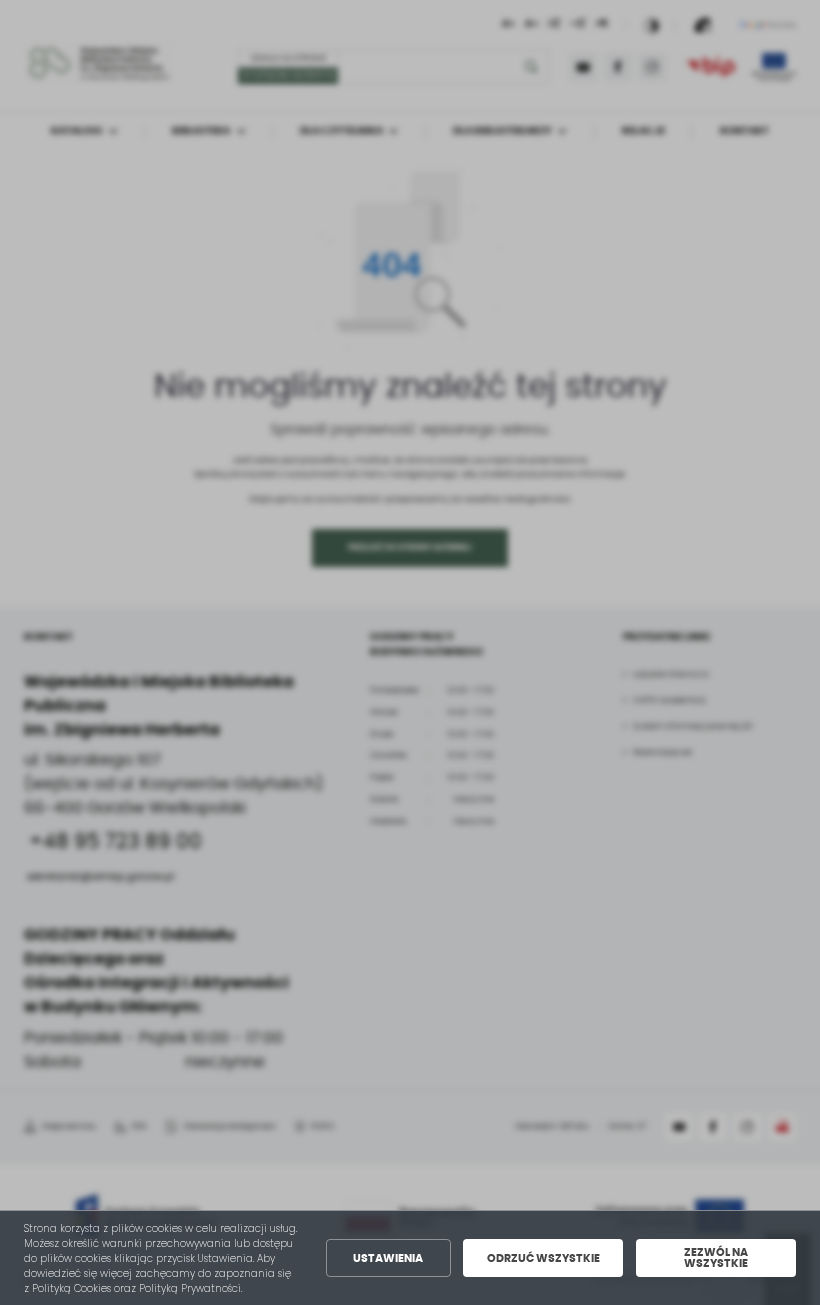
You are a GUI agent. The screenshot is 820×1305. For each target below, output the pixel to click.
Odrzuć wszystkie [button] (543, 1258)
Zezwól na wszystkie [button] (716, 1258)
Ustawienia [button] (388, 1258)
